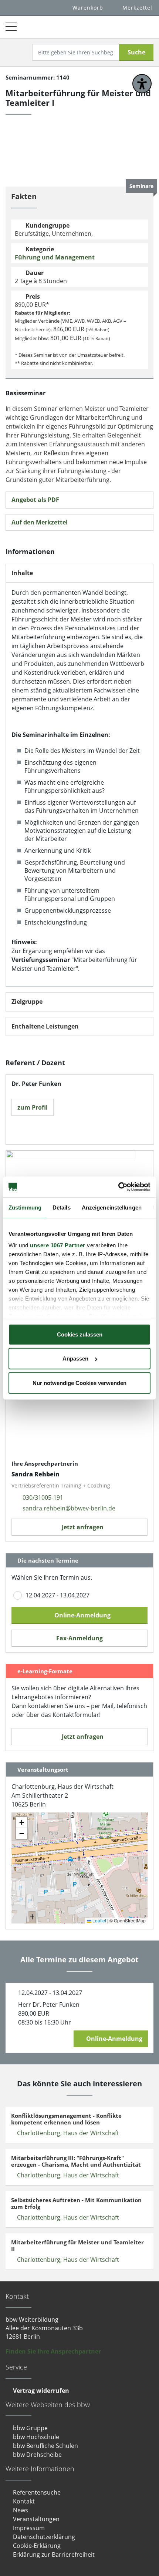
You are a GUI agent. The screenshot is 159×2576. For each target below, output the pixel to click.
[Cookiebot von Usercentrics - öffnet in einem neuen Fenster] (118, 1187)
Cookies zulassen (80, 1334)
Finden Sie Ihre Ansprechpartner (53, 2351)
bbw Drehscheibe (37, 2455)
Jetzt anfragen (82, 1527)
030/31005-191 (43, 1497)
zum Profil (33, 1107)
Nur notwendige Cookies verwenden (79, 1383)
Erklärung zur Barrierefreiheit (54, 2555)
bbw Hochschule (36, 2437)
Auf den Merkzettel (40, 522)
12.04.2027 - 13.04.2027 (57, 1595)
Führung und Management (55, 257)
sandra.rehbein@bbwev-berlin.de (69, 1508)
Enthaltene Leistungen (45, 1027)
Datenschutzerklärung (44, 2537)
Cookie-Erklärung (37, 2546)
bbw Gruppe (30, 2428)
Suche (136, 52)
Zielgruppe (27, 1002)
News (21, 2510)
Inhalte (22, 573)
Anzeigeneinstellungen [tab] (112, 1207)
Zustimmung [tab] (25, 1207)
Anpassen (75, 1359)
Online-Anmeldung (82, 1615)
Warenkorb (88, 8)
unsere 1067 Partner (58, 1245)
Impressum (29, 2528)
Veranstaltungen (36, 2519)
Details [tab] (62, 1207)
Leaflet (99, 1920)
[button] (84, 1873)
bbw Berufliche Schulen (45, 2446)
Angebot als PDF (35, 500)
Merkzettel (137, 8)
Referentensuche (37, 2492)
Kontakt (24, 2501)
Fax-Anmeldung (79, 1638)
